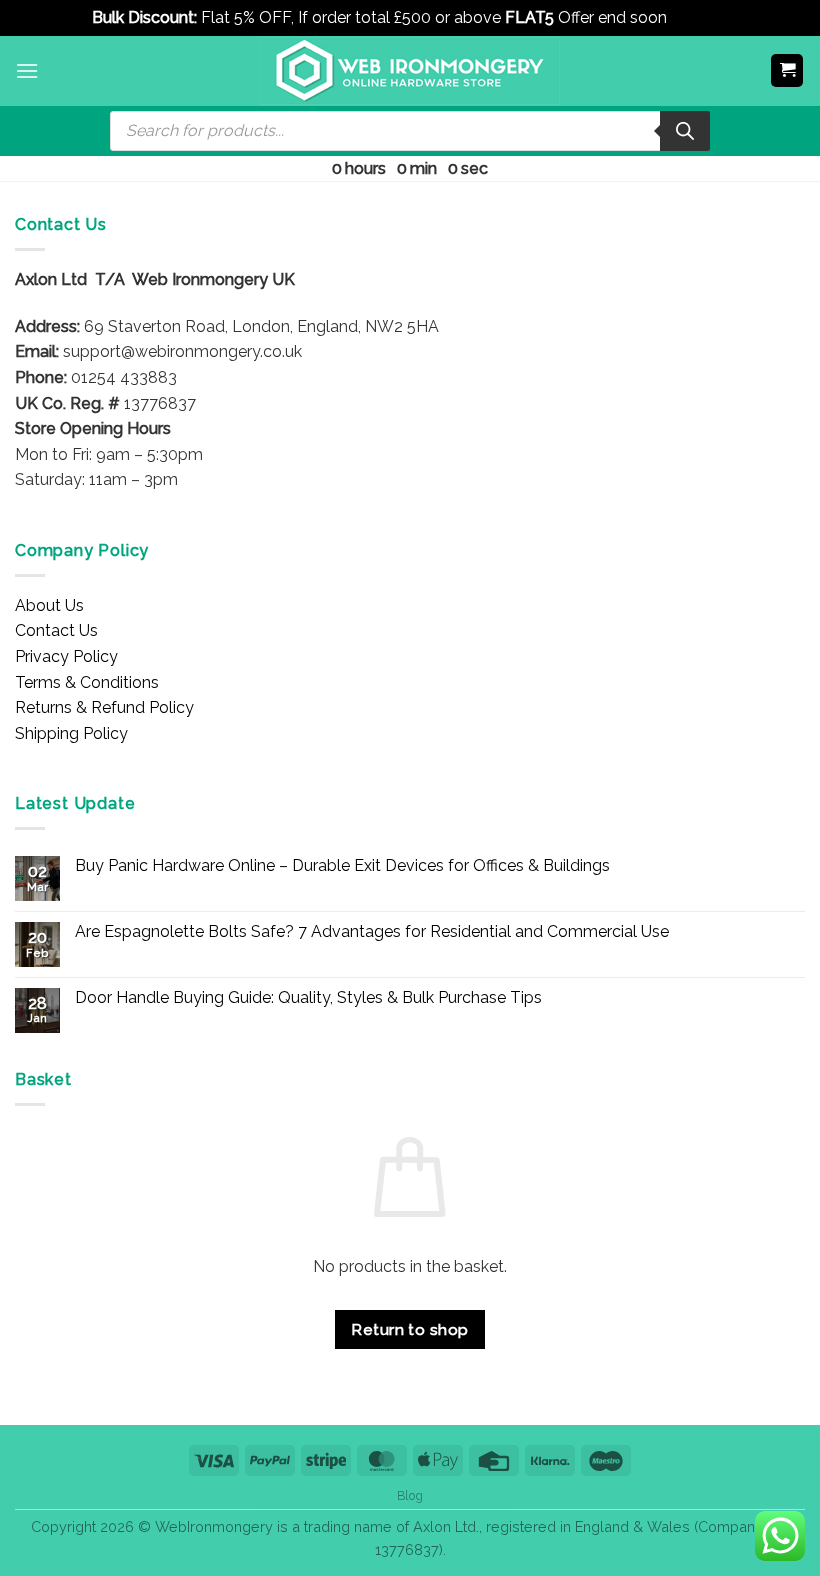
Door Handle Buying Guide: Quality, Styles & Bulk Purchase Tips (308, 997)
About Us (49, 605)
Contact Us (56, 630)
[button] (27, 70)
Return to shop (410, 1329)
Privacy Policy (66, 656)
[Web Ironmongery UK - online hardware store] (410, 71)
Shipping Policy (71, 733)
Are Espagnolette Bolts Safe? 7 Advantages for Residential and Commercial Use (372, 931)
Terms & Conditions (87, 682)
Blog (410, 1495)
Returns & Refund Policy (104, 707)
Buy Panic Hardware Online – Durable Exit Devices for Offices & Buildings (342, 865)
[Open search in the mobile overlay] (410, 131)
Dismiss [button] (699, 17)
